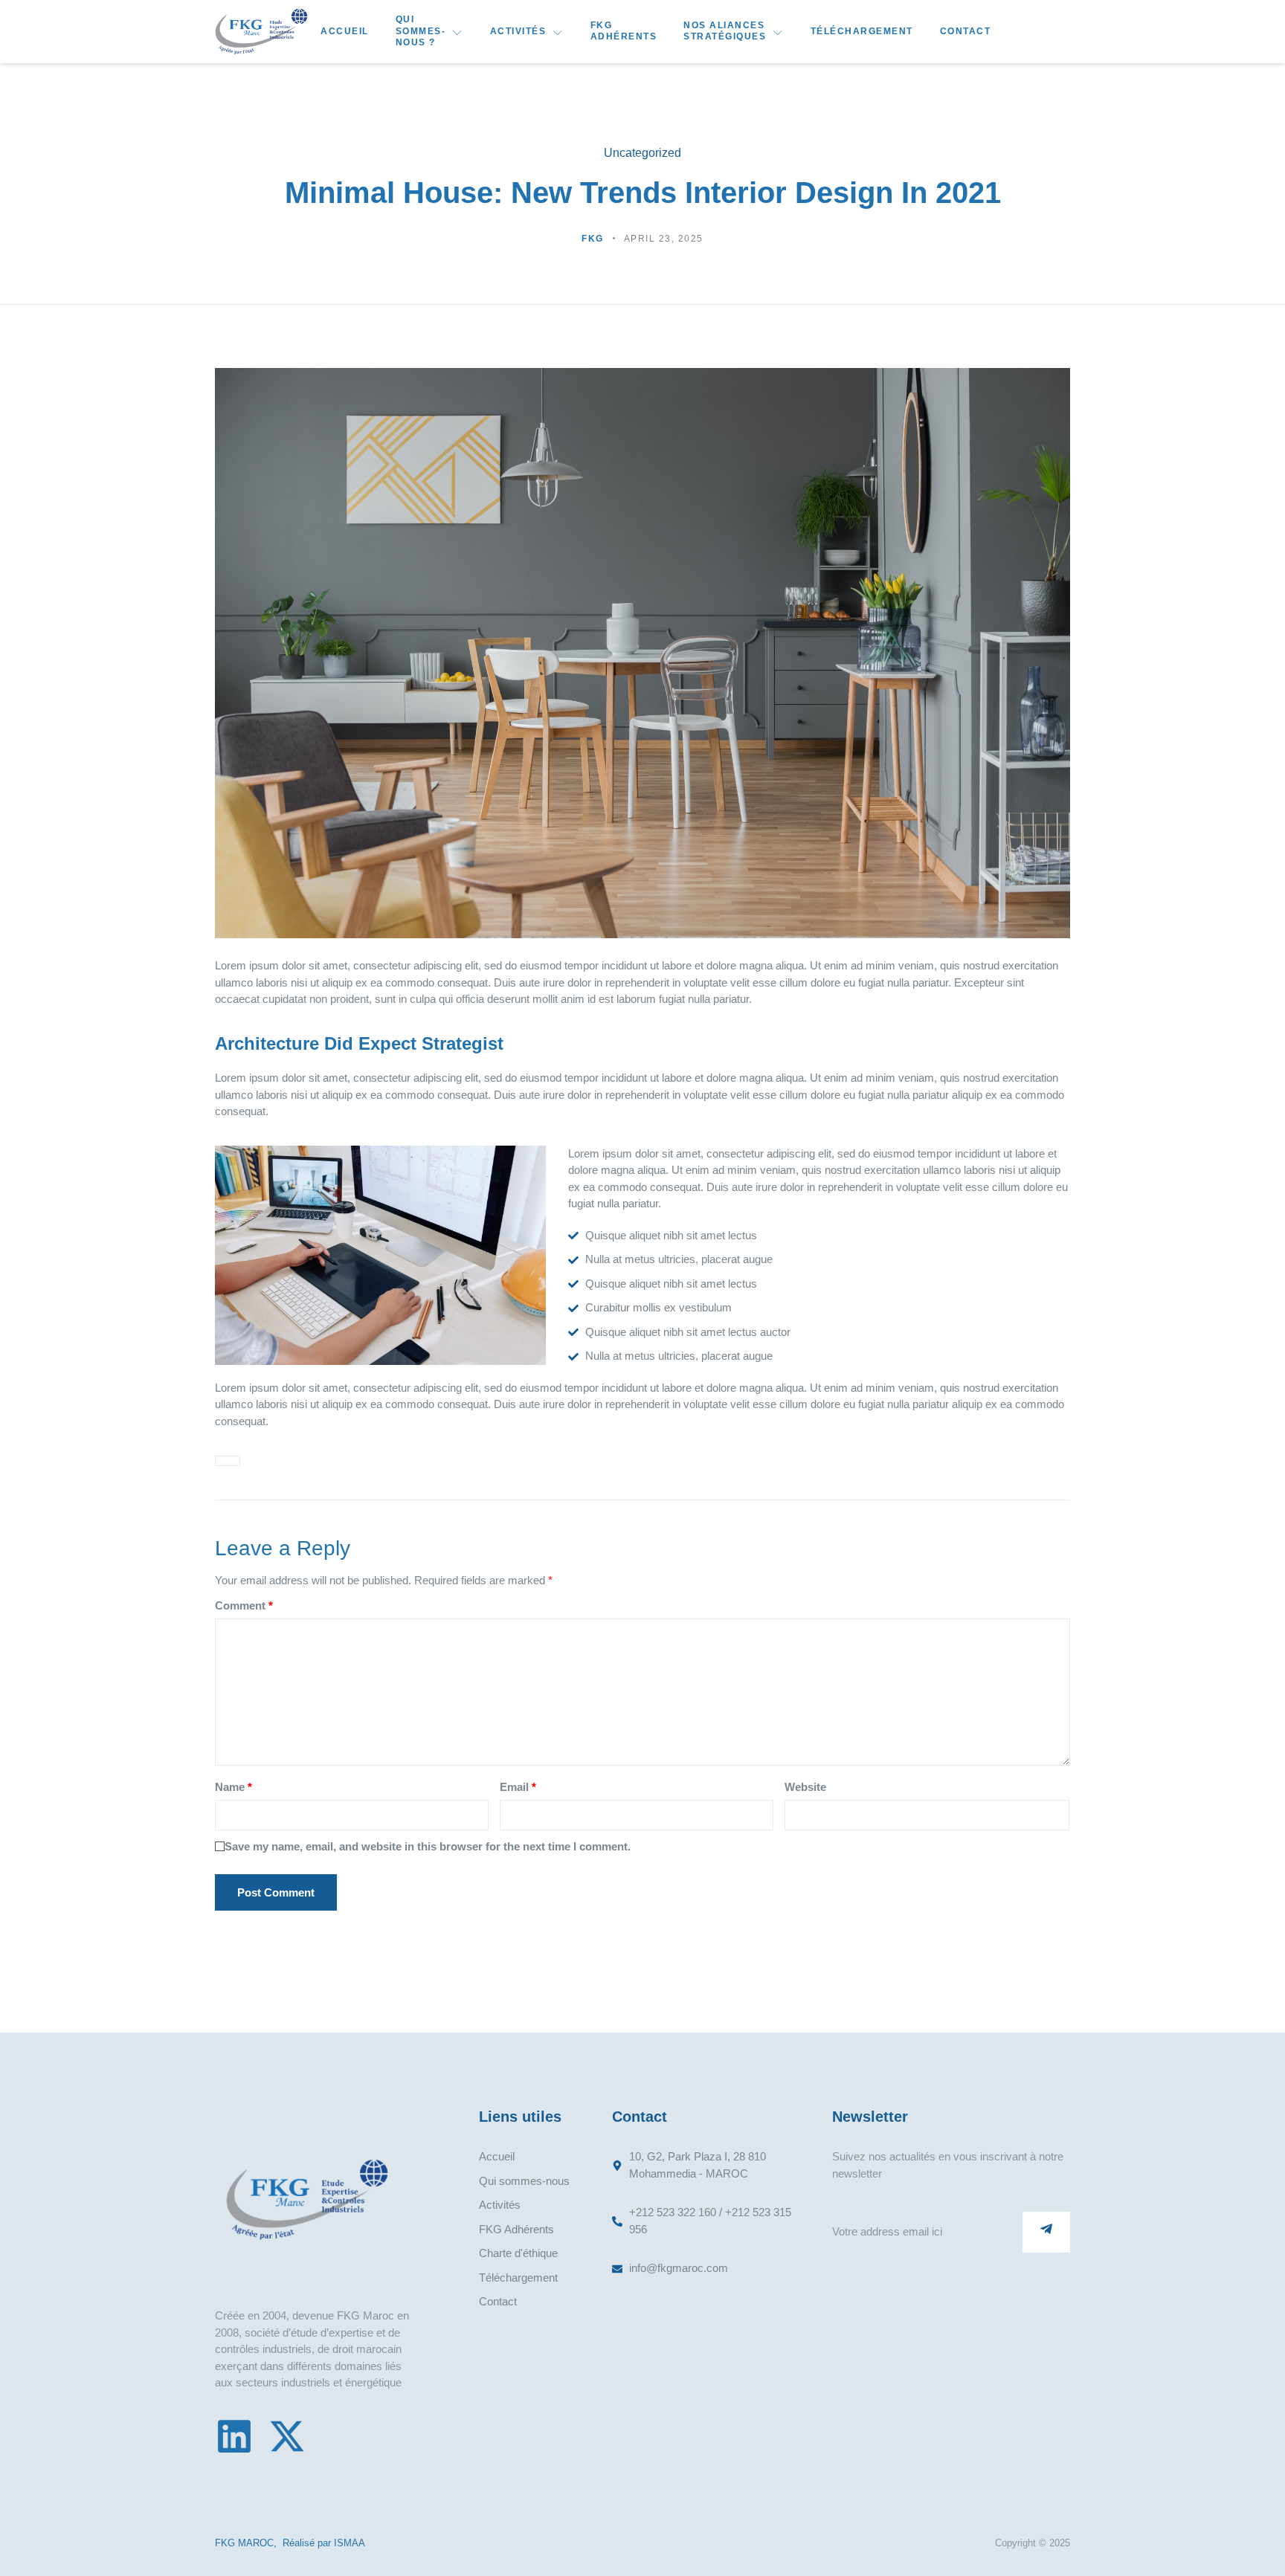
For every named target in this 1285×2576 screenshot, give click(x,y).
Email (518, 1787)
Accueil (345, 31)
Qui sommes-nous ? (421, 31)
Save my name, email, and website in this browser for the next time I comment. (428, 1846)
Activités (518, 31)
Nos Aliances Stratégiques (725, 31)
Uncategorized (642, 153)
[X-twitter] (287, 2436)
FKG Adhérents (624, 31)
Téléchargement (862, 31)
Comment (244, 1605)
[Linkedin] (234, 2436)
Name (234, 1787)
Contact (966, 31)
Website (805, 1787)
